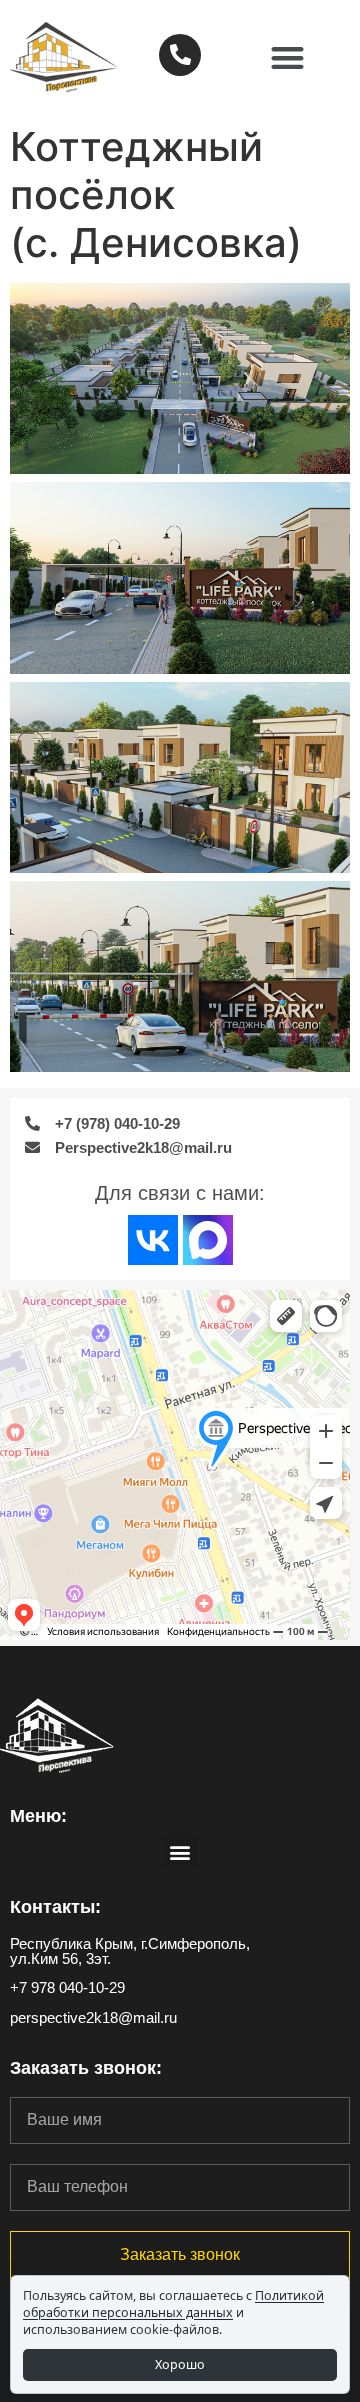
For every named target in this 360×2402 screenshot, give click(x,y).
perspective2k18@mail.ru (93, 2017)
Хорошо (180, 2364)
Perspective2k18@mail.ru (143, 1147)
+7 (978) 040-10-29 (117, 1123)
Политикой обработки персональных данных (173, 2304)
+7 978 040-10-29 (67, 1987)
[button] (288, 57)
